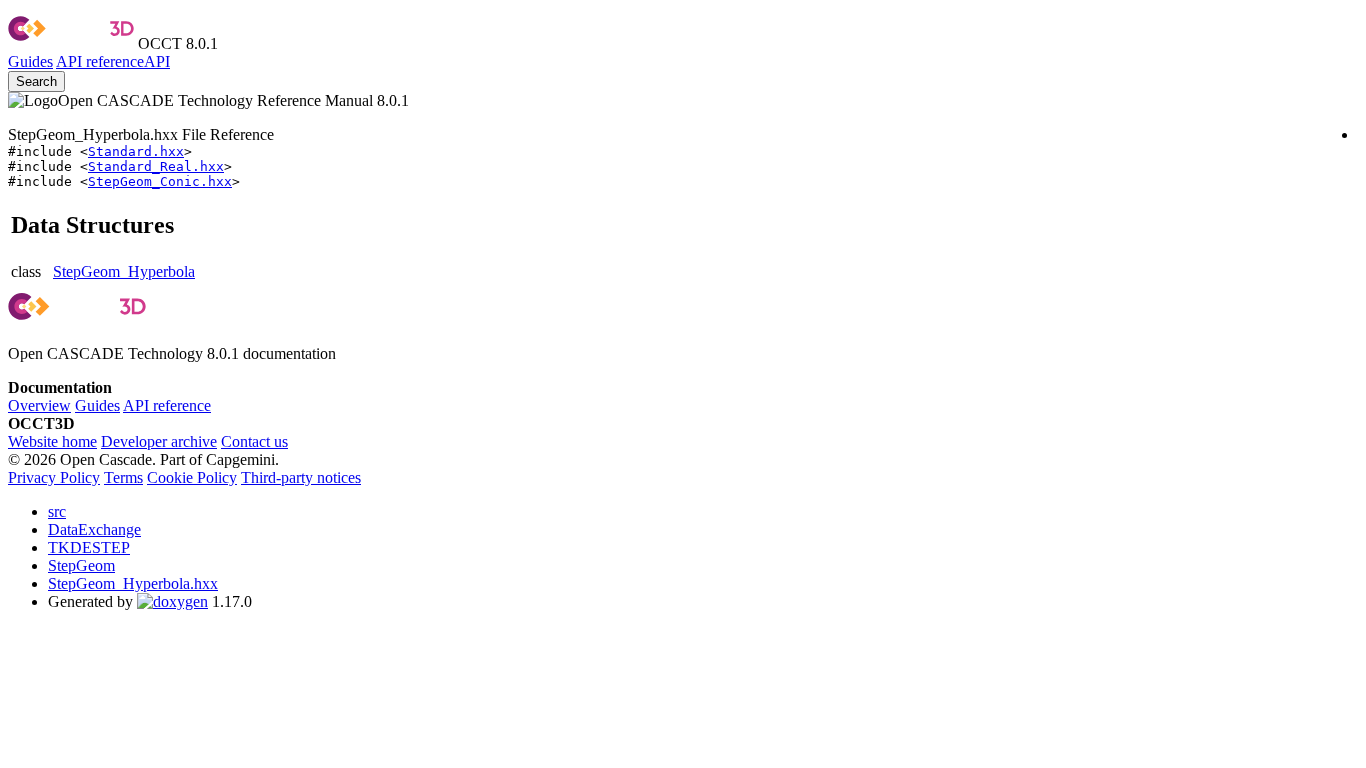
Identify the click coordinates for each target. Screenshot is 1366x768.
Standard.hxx (136, 151)
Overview (39, 405)
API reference (167, 405)
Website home (52, 441)
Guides (30, 61)
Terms (123, 477)
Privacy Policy (54, 477)
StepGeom (81, 565)
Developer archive (159, 441)
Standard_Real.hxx (156, 166)
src (57, 511)
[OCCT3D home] (71, 43)
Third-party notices (301, 477)
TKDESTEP (89, 547)
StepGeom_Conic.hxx (160, 181)
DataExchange (94, 529)
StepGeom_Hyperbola (124, 271)
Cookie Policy (192, 477)
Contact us (254, 441)
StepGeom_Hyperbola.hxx (133, 583)
